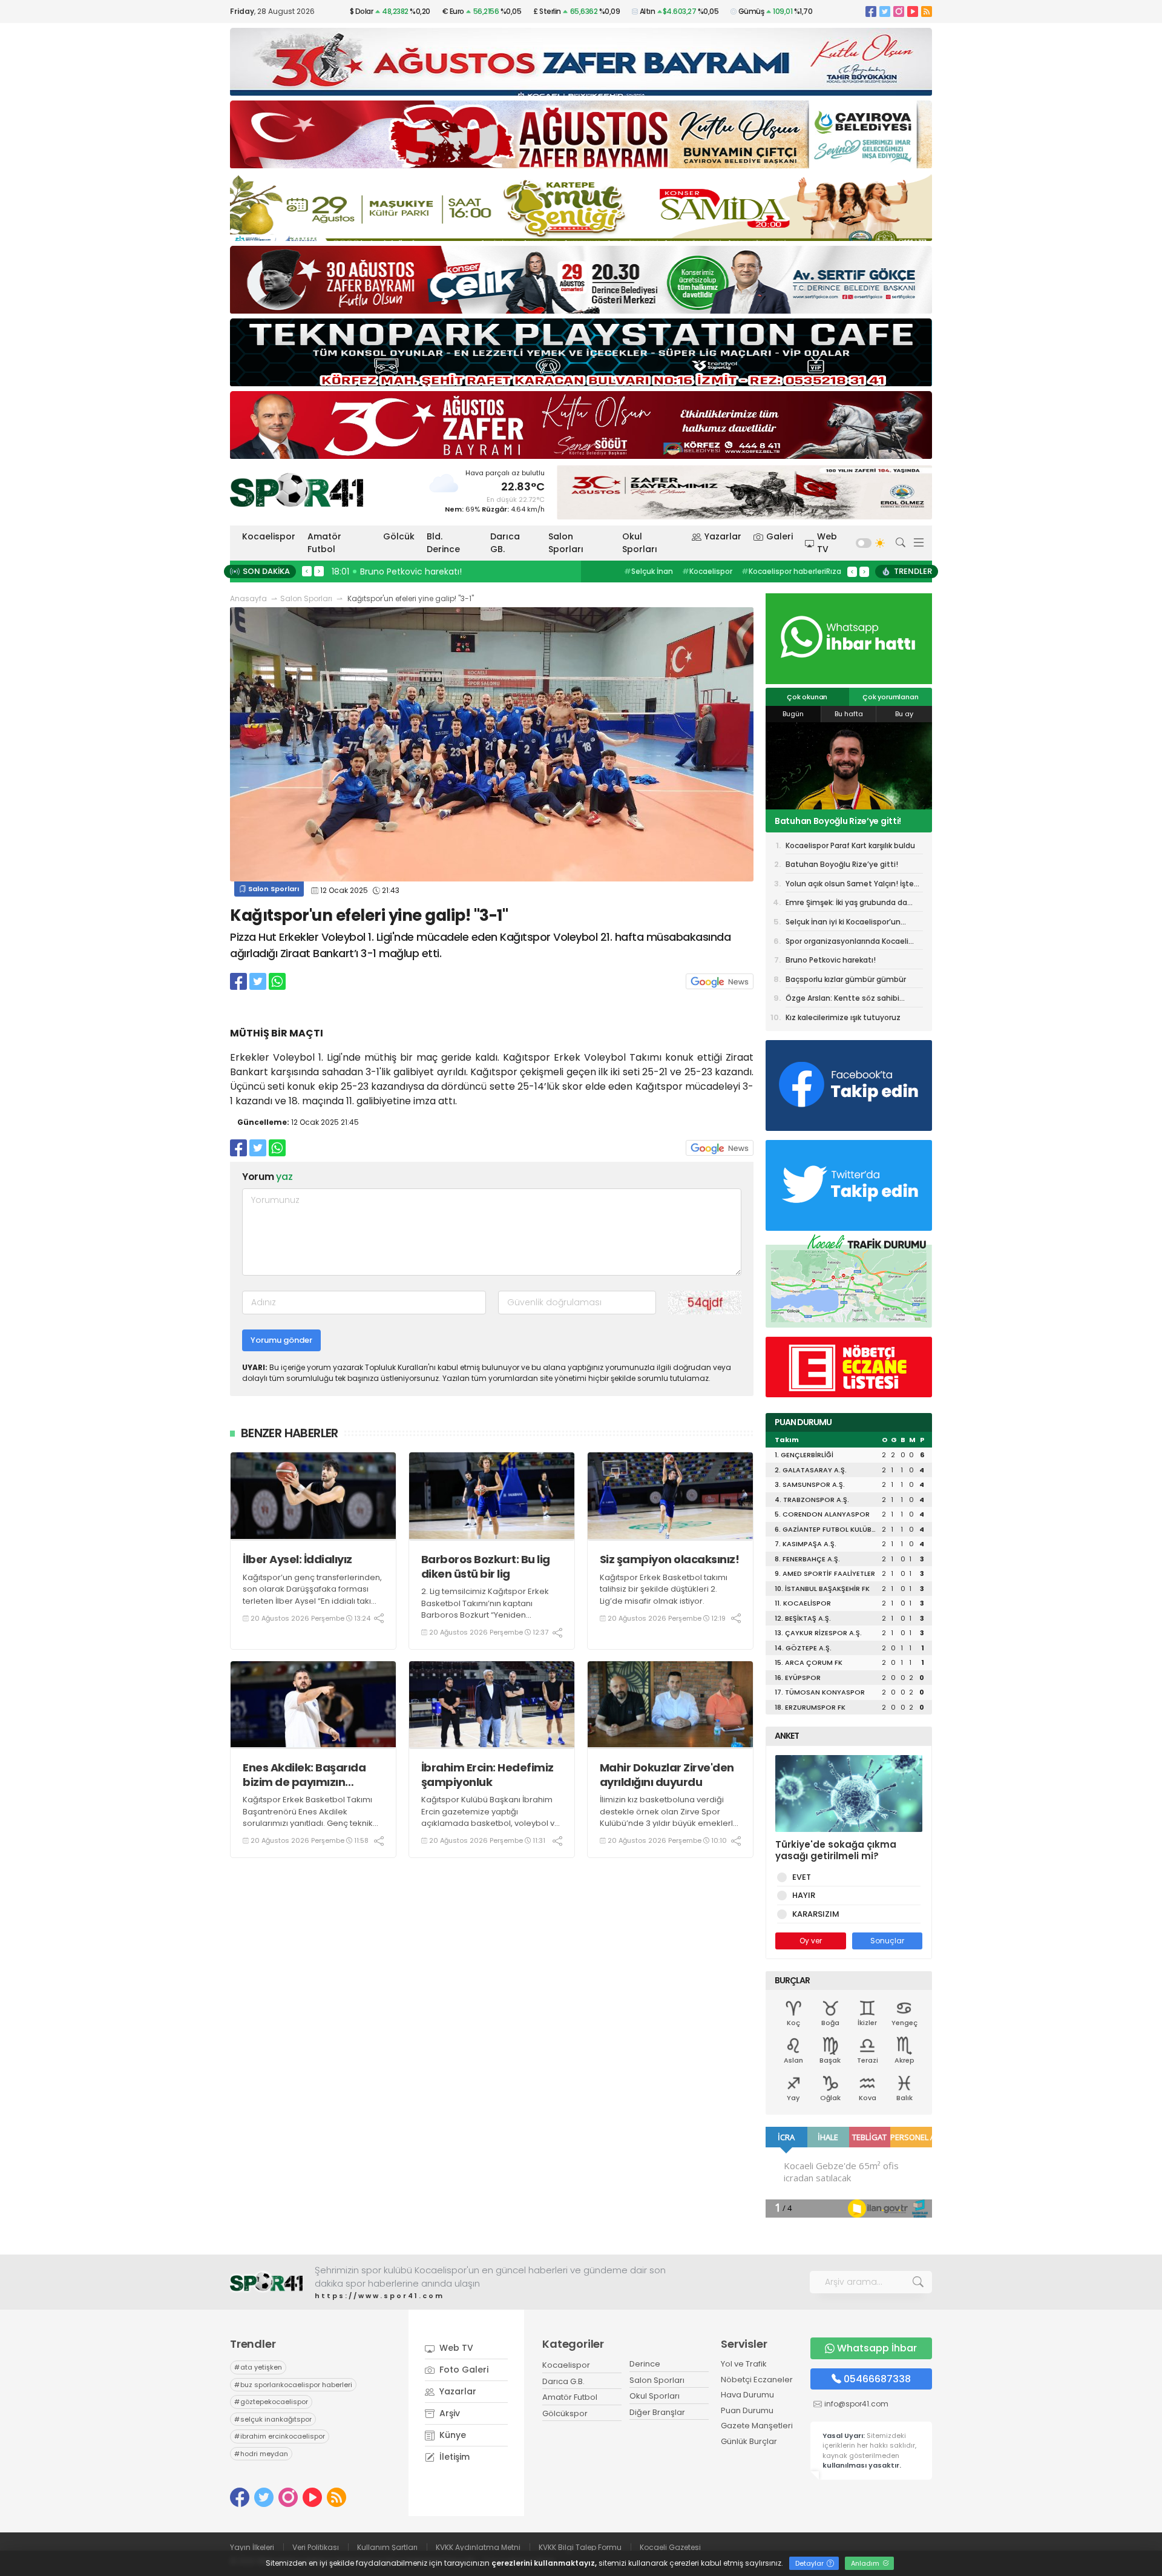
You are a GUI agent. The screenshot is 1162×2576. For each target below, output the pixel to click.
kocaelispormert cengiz (776, 571)
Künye (451, 2435)
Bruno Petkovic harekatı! (831, 960)
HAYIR (804, 1895)
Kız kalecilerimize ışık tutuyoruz (843, 1017)
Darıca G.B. (563, 2381)
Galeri (780, 536)
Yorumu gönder (281, 1340)
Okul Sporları (640, 543)
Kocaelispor (269, 536)
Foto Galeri (463, 2370)
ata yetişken (258, 2367)
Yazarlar (723, 536)
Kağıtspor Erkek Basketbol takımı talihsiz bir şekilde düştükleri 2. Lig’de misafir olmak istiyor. (664, 1589)
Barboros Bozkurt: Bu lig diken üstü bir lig (486, 1566)
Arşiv (448, 2413)
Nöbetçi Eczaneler (757, 2380)
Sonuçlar (887, 1941)
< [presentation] (307, 571)
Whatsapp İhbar (877, 2348)
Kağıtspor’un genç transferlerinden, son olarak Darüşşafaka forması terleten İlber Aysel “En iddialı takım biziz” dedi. (312, 1595)
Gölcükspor (565, 2413)
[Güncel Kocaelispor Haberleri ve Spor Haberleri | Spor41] (297, 490)
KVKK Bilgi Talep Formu (580, 2547)
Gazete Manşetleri (757, 2426)
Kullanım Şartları (387, 2547)
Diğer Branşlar (657, 2412)
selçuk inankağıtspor (273, 2419)
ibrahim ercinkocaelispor (280, 2436)
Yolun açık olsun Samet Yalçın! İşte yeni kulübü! (848, 821)
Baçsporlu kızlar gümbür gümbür (846, 979)
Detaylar (810, 2563)
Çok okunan (807, 697)
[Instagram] (899, 11)
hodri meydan (261, 2454)
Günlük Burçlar (749, 2441)
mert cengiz (650, 571)
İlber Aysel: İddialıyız (297, 1559)
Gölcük (399, 536)
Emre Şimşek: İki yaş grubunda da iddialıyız (846, 904)
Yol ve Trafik (744, 2364)
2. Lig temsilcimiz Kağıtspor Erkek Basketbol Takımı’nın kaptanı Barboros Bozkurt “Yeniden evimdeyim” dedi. (485, 1609)
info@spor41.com (856, 2404)
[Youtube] (913, 11)
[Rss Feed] (927, 11)
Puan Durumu (747, 2410)
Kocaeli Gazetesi (670, 2547)
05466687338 (877, 2379)
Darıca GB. (505, 543)
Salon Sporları (566, 543)
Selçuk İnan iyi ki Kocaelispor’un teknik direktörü (843, 924)
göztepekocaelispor (271, 2402)
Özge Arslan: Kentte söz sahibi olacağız (842, 1000)
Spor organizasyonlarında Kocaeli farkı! (847, 943)
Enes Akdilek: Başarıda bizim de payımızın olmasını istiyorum (304, 1775)
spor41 (702, 571)
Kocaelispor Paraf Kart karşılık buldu (850, 845)
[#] (266, 2282)
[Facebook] (871, 11)
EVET (802, 1877)
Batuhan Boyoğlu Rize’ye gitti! (842, 864)
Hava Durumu (747, 2395)
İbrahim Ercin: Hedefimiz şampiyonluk (487, 1775)
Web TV (827, 543)
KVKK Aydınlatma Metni (478, 2547)
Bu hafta (849, 714)
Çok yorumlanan (890, 697)
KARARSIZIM (816, 1914)
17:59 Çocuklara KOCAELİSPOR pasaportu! (422, 572)
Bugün (793, 714)
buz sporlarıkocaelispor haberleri (293, 2385)
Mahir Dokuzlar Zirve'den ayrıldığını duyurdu (667, 1775)
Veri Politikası (316, 2547)
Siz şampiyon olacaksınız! (670, 1559)
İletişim (453, 2457)
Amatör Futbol (324, 543)
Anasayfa (248, 598)
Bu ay (904, 714)
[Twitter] (885, 11)
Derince (645, 2364)
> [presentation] (319, 571)
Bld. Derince (443, 543)
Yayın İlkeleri (252, 2547)
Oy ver (811, 1941)
